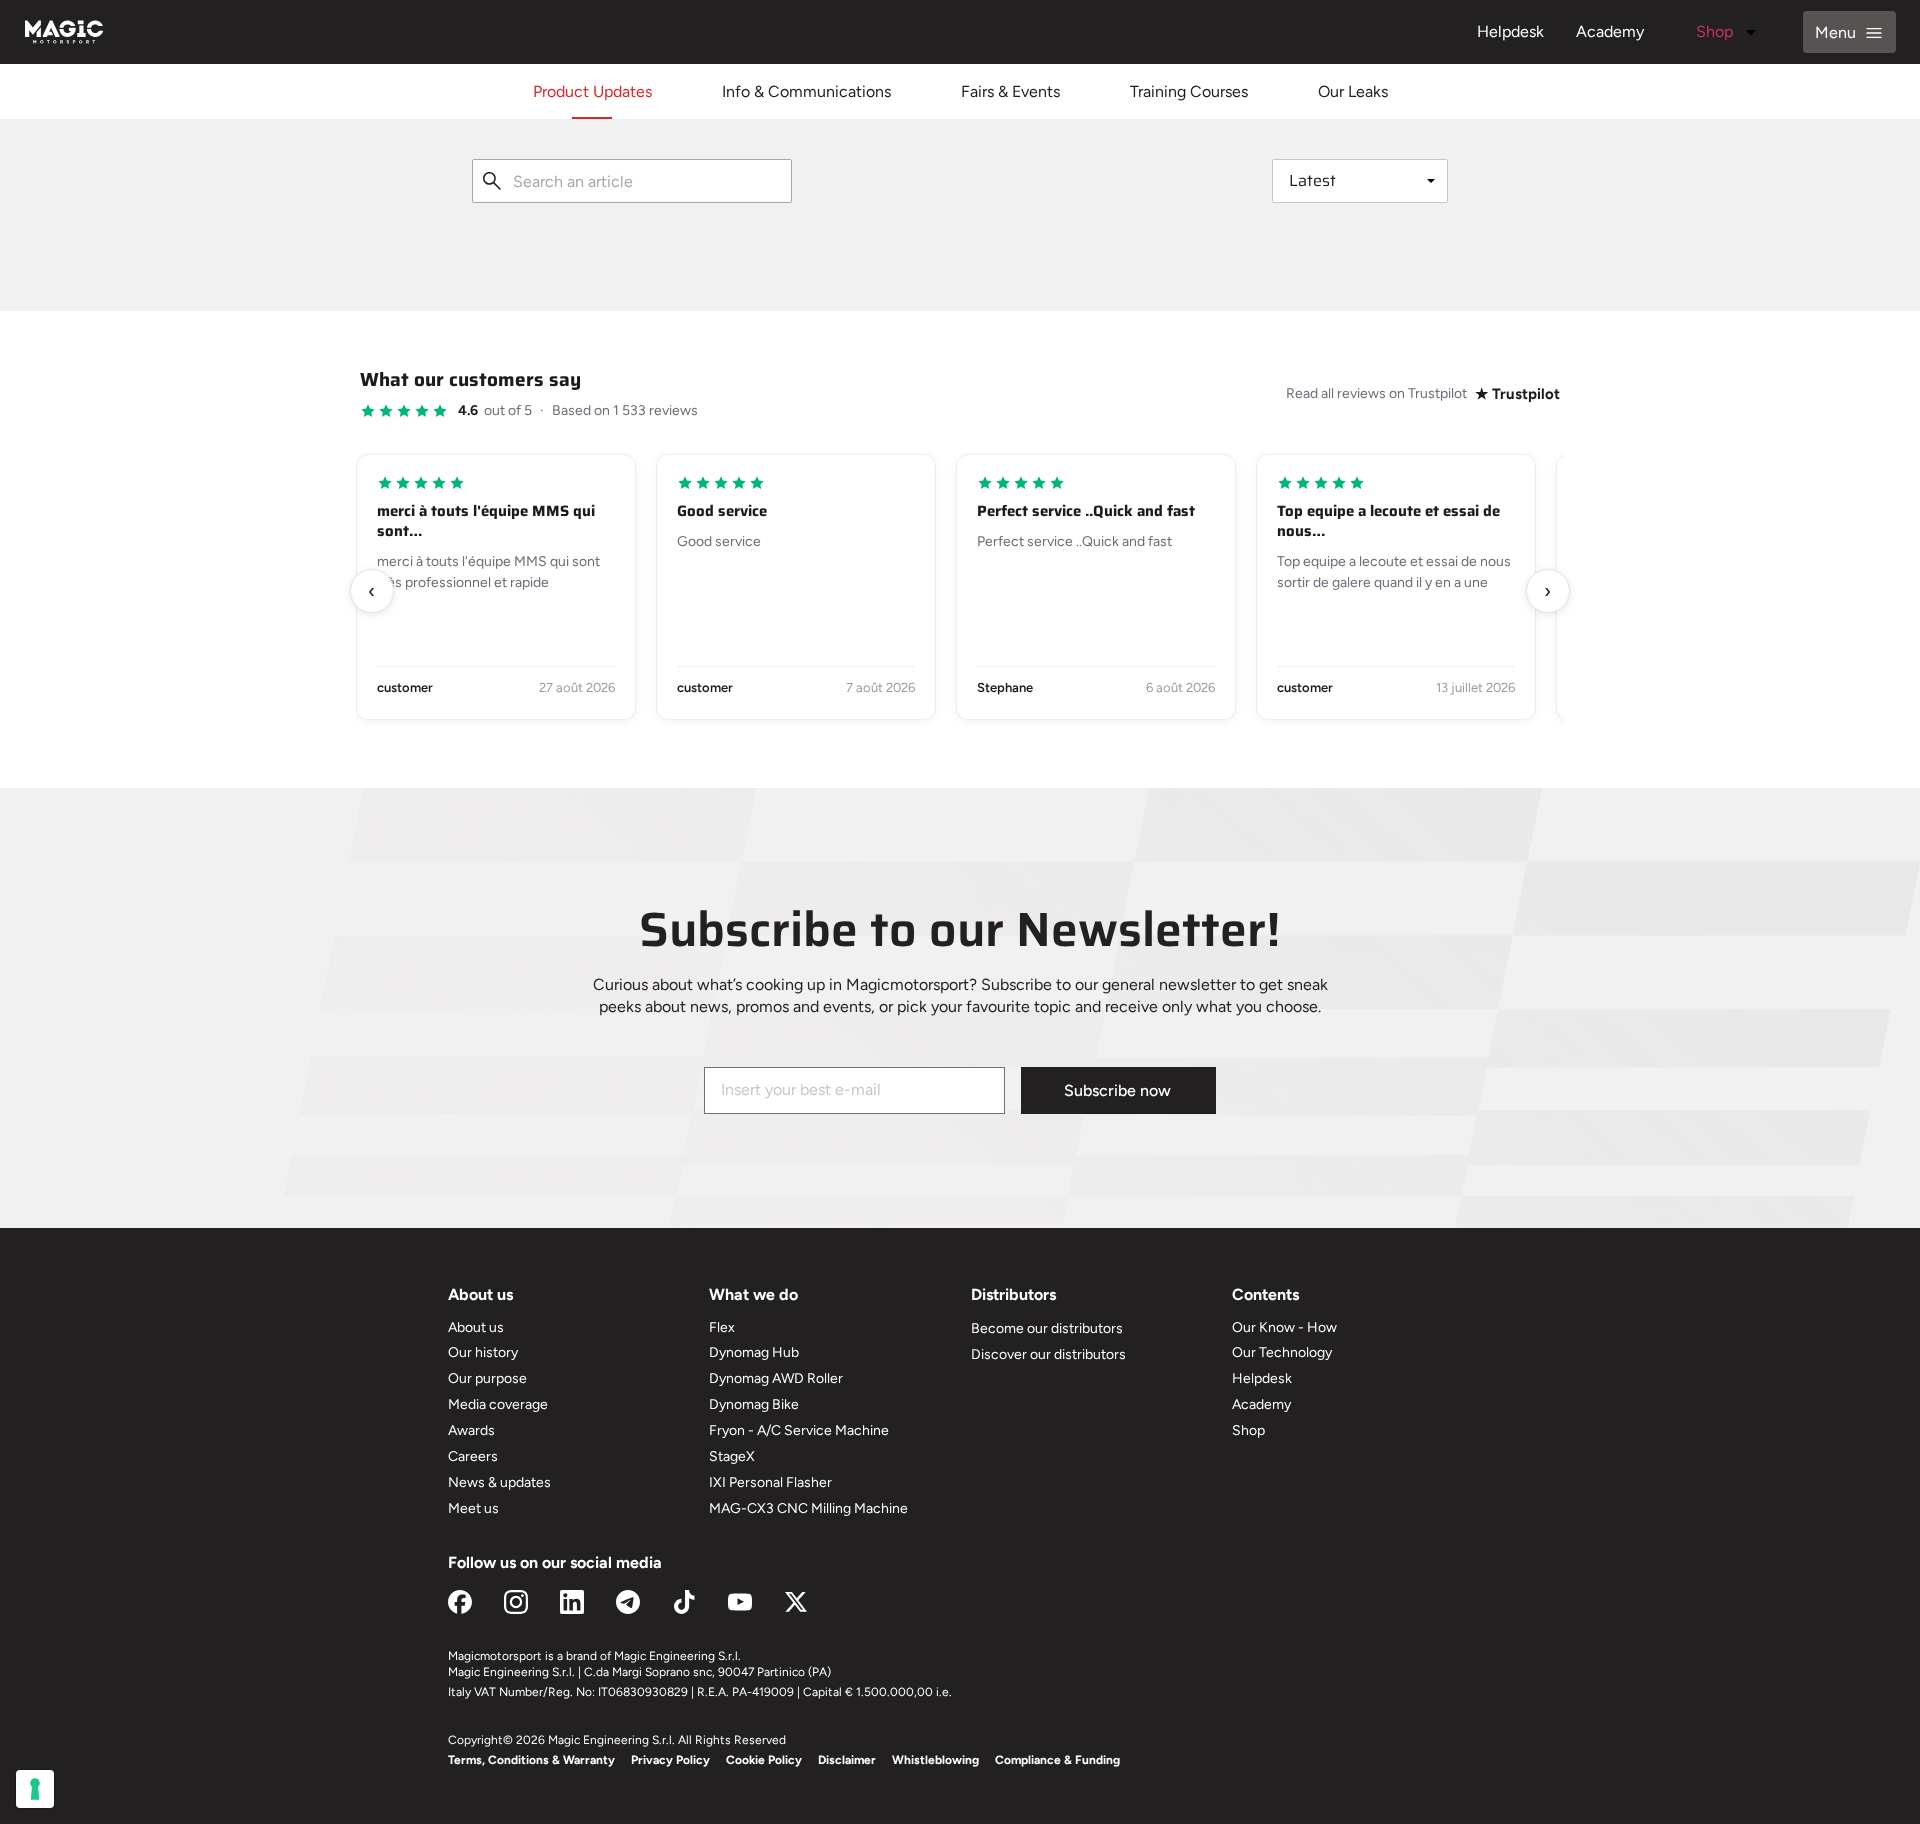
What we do (753, 1294)
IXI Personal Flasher (770, 1482)
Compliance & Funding (1057, 1760)
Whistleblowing (935, 1760)
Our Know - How (1284, 1327)
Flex (722, 1327)
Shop (1714, 31)
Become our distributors (1047, 1328)
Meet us (473, 1508)
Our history (483, 1352)
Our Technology (1282, 1352)
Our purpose (487, 1378)
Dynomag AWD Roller (776, 1378)
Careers (473, 1456)
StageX (732, 1456)
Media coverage (498, 1404)
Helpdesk (1510, 31)
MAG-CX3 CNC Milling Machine (808, 1508)
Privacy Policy (670, 1760)
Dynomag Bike (754, 1404)
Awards (471, 1430)
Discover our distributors (1048, 1354)
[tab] (592, 91)
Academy (1610, 31)
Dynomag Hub (754, 1352)
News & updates (499, 1482)
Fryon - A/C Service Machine (799, 1430)
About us (476, 1327)
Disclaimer (847, 1760)
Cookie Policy (764, 1760)
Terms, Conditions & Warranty (531, 1760)
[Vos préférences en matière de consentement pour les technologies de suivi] (35, 1789)
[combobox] (632, 181)
